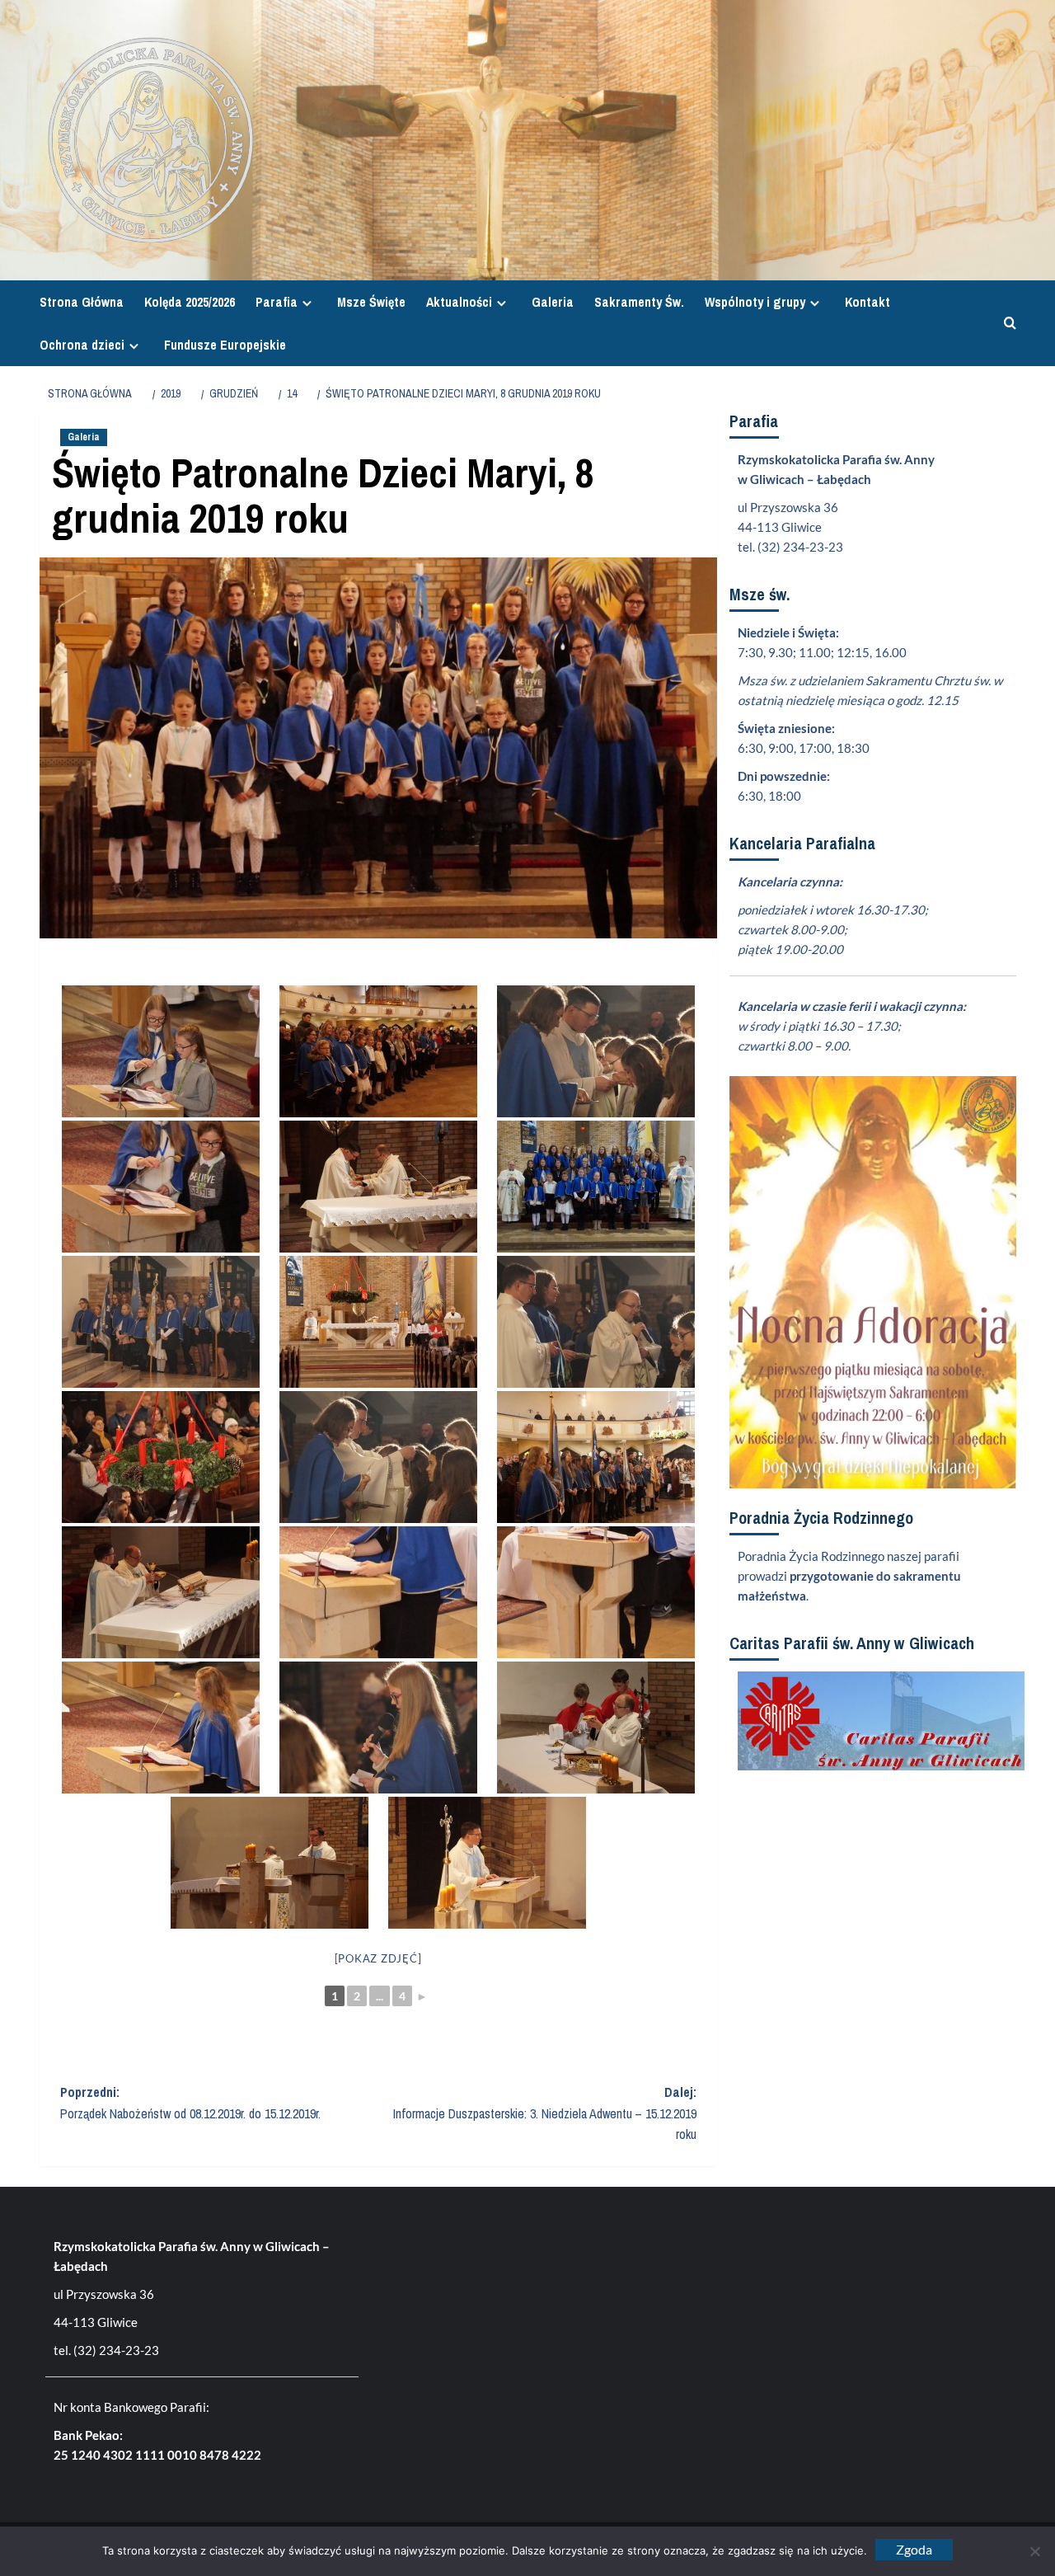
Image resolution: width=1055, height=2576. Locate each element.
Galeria (553, 302)
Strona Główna (82, 302)
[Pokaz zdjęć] (378, 1958)
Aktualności (459, 302)
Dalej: (545, 2113)
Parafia (277, 302)
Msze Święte (371, 302)
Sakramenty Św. (639, 302)
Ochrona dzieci (82, 345)
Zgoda (914, 2549)
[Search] (1006, 324)
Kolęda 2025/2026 (190, 302)
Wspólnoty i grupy (755, 302)
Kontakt (867, 302)
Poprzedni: (190, 2103)
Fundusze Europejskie (225, 345)
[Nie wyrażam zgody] (1034, 2551)
